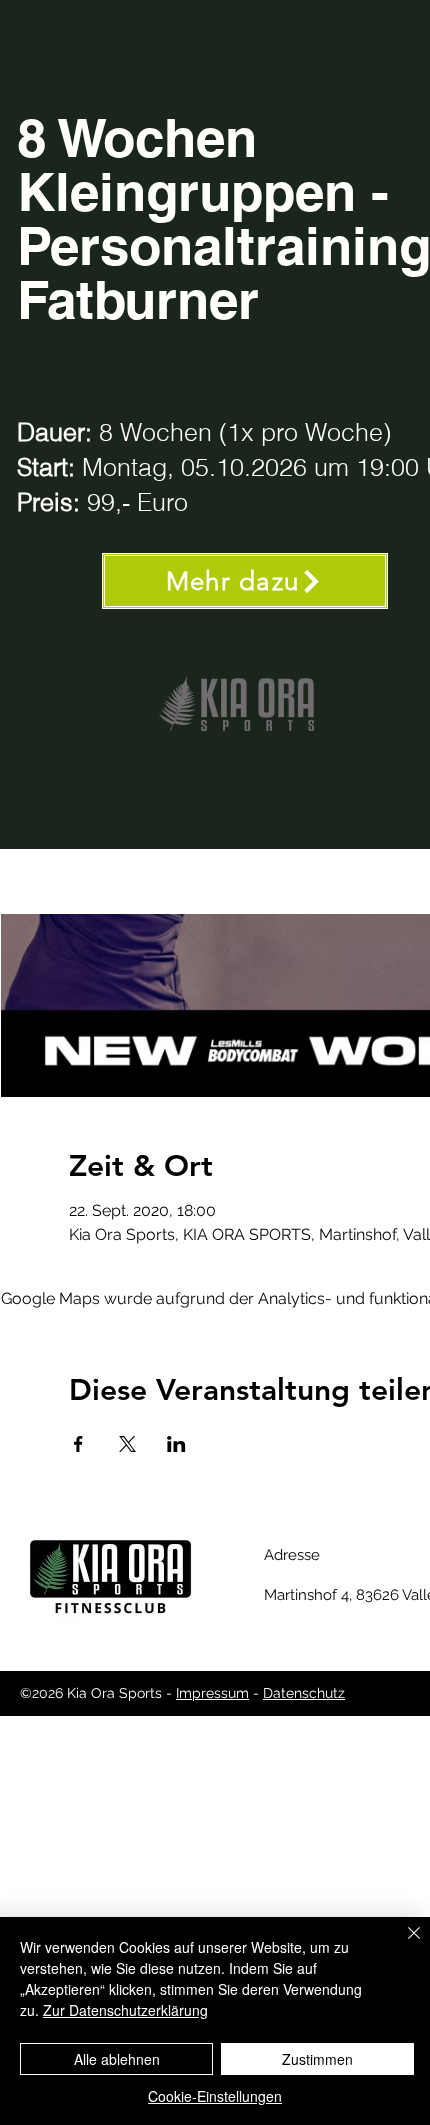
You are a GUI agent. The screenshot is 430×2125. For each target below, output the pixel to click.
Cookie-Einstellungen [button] (215, 2096)
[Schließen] (402, 1945)
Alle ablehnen (117, 2059)
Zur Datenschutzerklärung (125, 2010)
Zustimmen (317, 2059)
